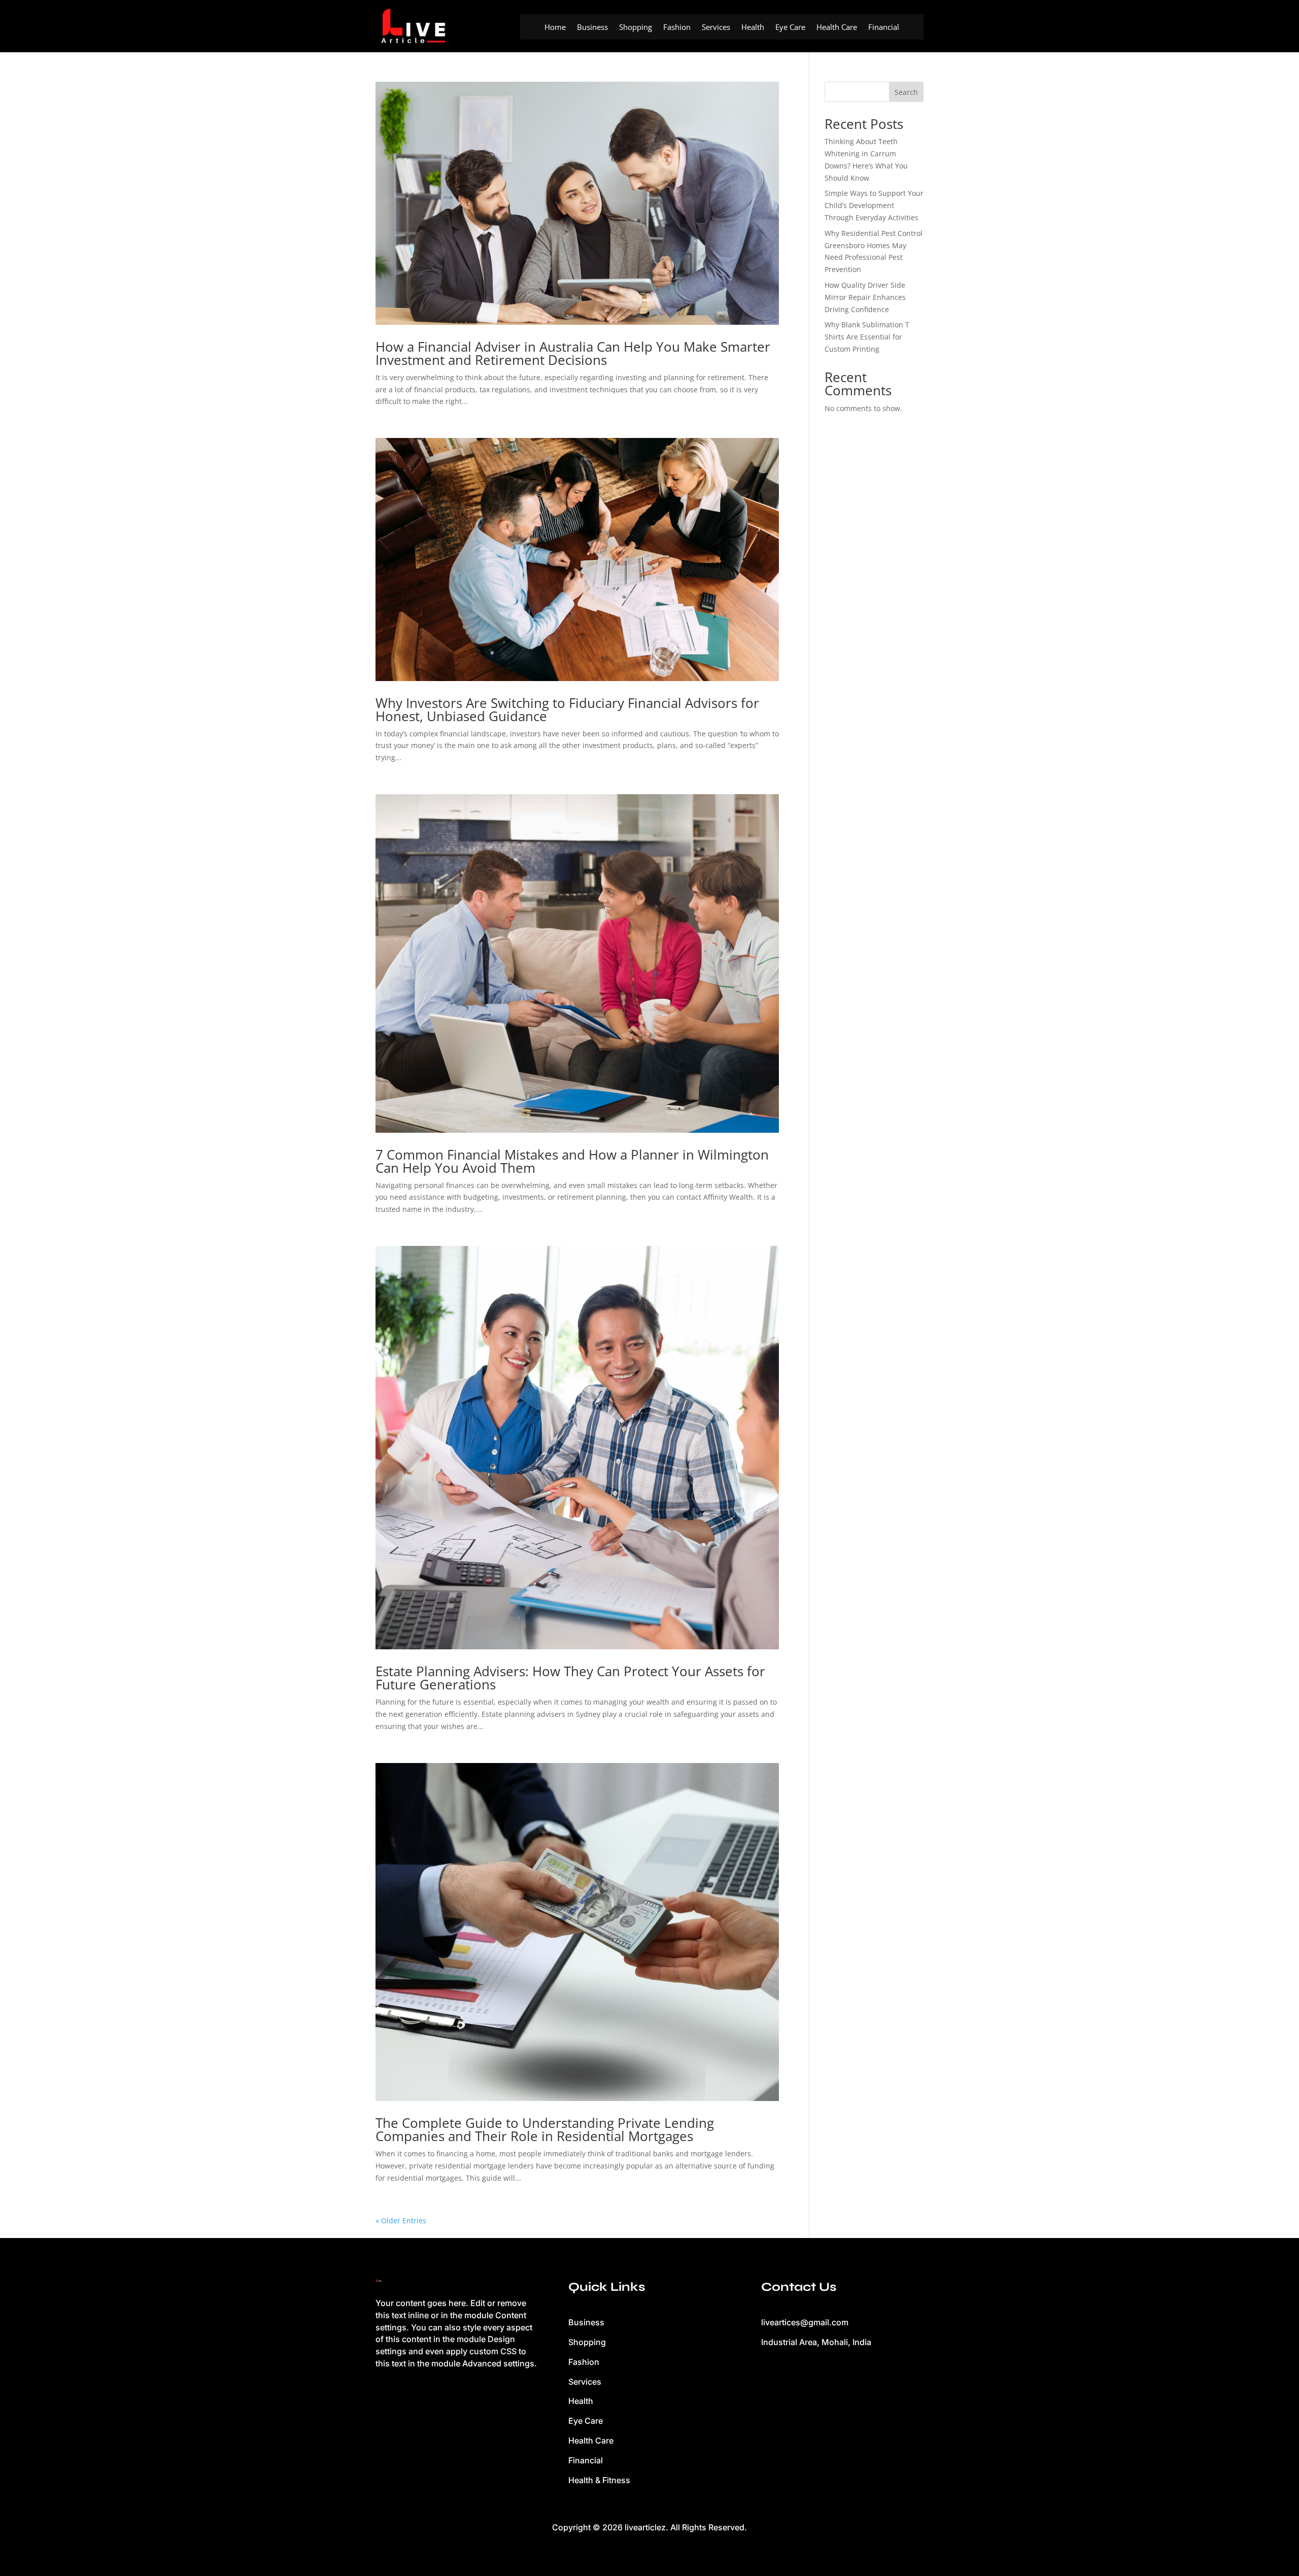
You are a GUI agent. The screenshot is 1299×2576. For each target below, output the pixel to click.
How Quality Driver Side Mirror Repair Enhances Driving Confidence (865, 297)
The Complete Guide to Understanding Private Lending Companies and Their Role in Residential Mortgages (545, 2129)
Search (906, 92)
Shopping (636, 28)
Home (555, 28)
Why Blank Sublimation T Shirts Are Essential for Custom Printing (867, 337)
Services (716, 28)
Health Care (837, 28)
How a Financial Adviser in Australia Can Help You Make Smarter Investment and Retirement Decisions (573, 353)
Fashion (677, 28)
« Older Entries (401, 2221)
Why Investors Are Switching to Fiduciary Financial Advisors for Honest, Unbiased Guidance (567, 709)
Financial (884, 28)
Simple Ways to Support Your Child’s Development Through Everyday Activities (874, 205)
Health (753, 28)
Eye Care (790, 28)
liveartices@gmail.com (805, 2322)
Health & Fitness (599, 2480)
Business (592, 28)
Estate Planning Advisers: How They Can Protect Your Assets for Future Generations (570, 1678)
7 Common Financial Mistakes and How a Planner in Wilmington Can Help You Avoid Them (572, 1161)
